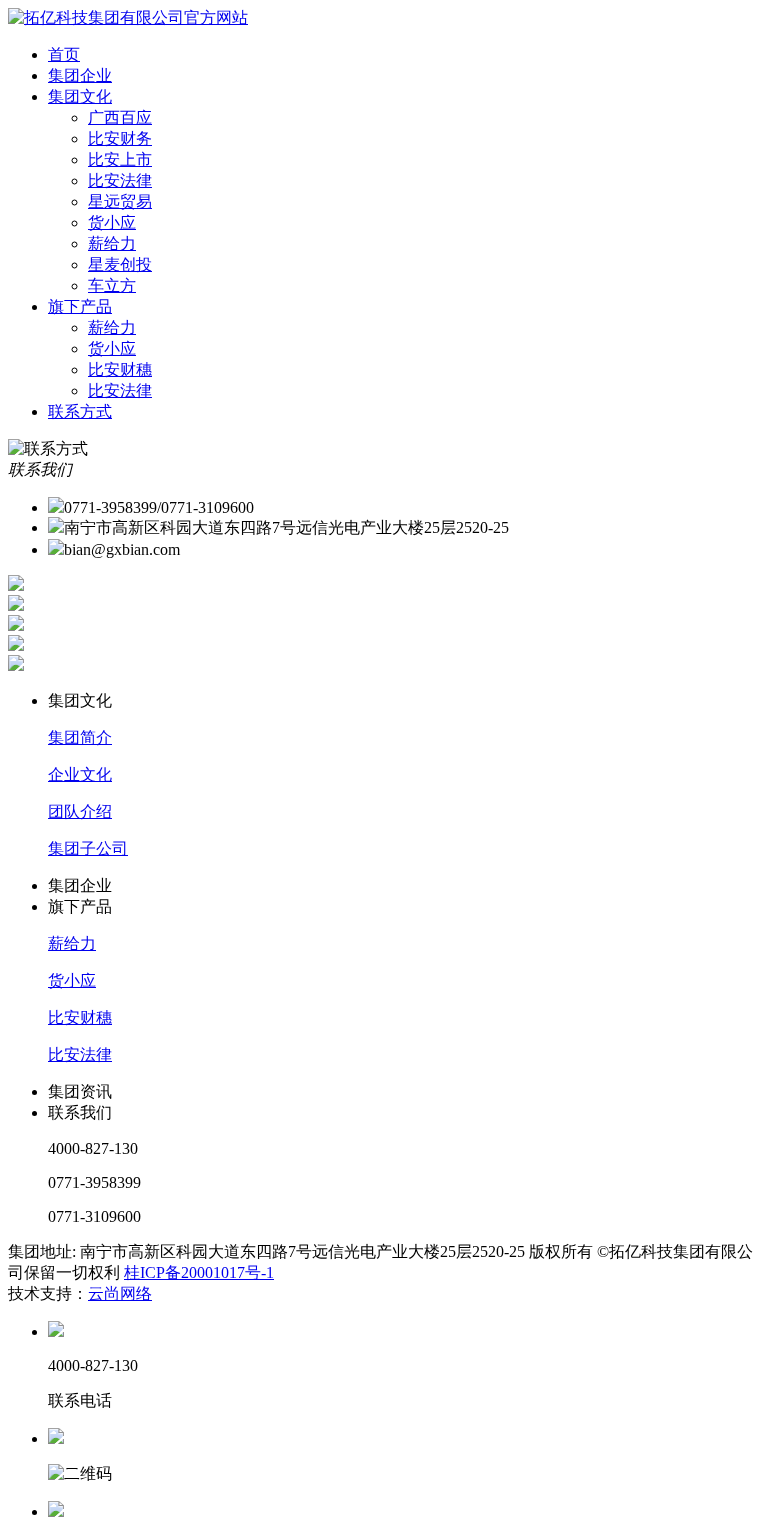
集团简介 (80, 737)
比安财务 (120, 138)
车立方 (112, 285)
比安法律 (120, 180)
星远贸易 (120, 201)
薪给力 (112, 243)
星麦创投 (120, 264)
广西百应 (120, 117)
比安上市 (120, 159)
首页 (64, 54)
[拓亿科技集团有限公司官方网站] (128, 17)
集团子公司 (88, 848)
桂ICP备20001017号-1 (199, 1272)
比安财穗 (120, 369)
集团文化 (80, 96)
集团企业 (80, 75)
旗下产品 (80, 306)
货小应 (112, 222)
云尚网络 (120, 1293)
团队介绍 (80, 811)
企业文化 (80, 774)
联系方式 (80, 411)
